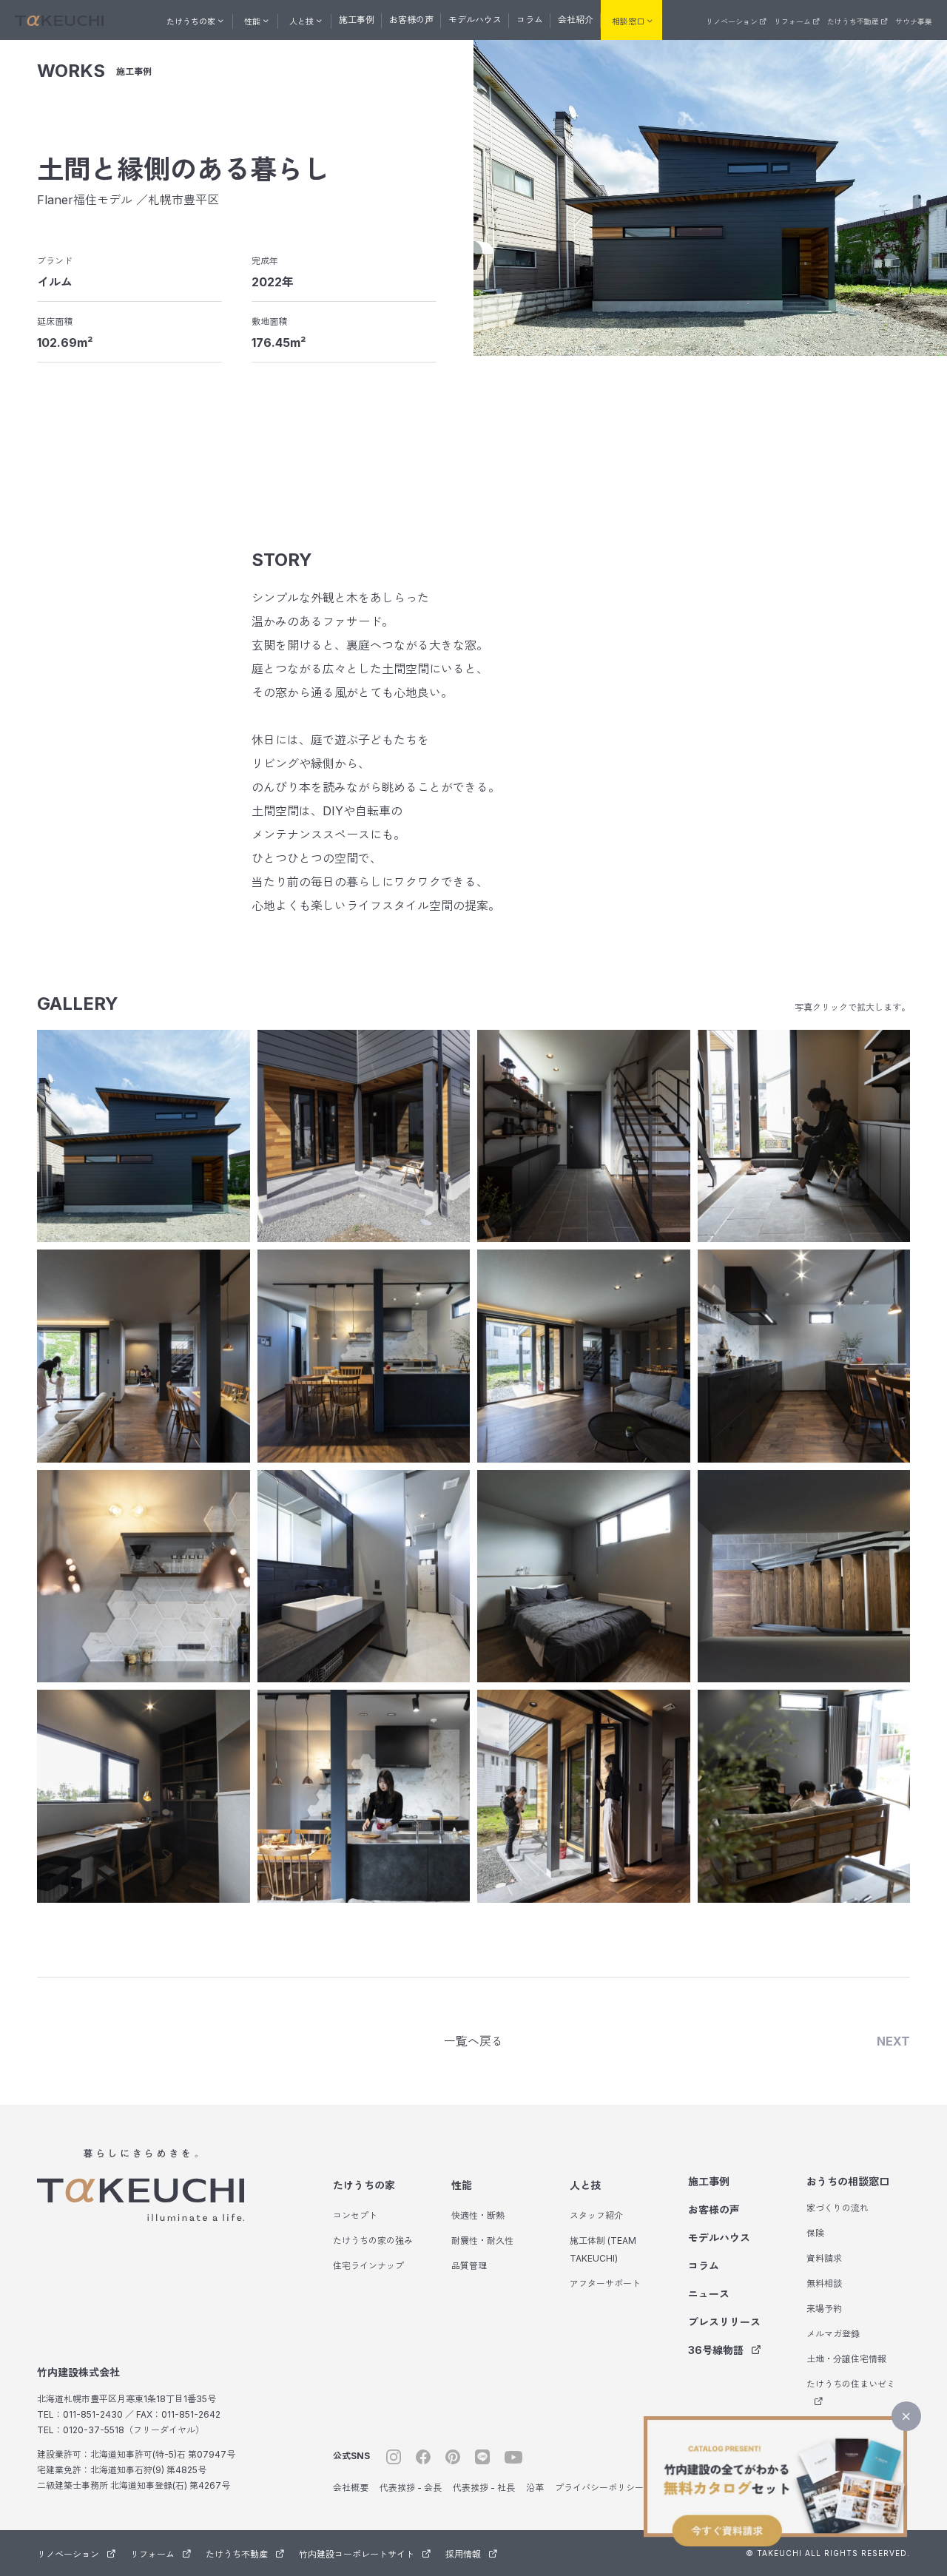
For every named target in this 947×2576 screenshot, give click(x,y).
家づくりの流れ (838, 2208)
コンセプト (355, 2215)
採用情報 (463, 2554)
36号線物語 (716, 2350)
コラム (530, 20)
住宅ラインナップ (368, 2266)
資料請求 (824, 2258)
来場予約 (824, 2309)
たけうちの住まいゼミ (851, 2384)
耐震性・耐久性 (482, 2240)
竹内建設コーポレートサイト (357, 2554)
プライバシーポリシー (599, 2488)
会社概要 (351, 2488)
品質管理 (469, 2266)
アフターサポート (605, 2283)
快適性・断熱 (478, 2215)
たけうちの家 (364, 2185)
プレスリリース (724, 2322)
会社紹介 (576, 20)
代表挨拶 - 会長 (411, 2488)
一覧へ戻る (473, 2041)
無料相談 (824, 2283)
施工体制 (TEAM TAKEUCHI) (603, 2249)
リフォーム (792, 21)
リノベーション (732, 21)
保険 (815, 2233)
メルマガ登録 (833, 2334)
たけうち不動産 (853, 21)
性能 (462, 2185)
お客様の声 (411, 20)
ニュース (709, 2294)
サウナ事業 (914, 21)
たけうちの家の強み (373, 2240)
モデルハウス (475, 20)
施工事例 (357, 20)
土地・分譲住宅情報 (846, 2359)
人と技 (585, 2185)
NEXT (893, 2041)
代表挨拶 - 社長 (484, 2488)
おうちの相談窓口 (848, 2181)
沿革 (535, 2488)
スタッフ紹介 (596, 2215)
